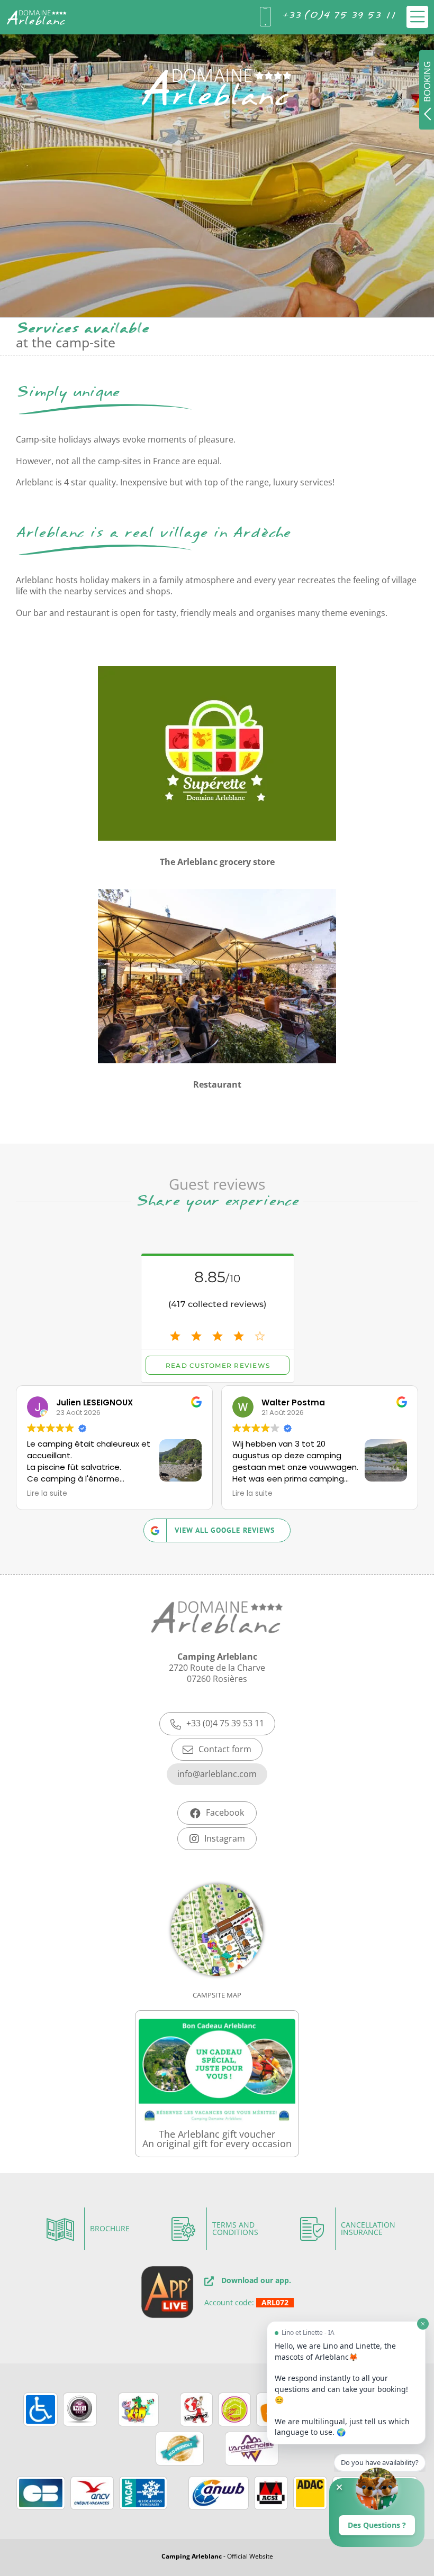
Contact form (225, 1749)
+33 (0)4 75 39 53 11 (225, 1723)
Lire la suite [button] (47, 1494)
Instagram (225, 1838)
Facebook (225, 1813)
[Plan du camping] (217, 1946)
